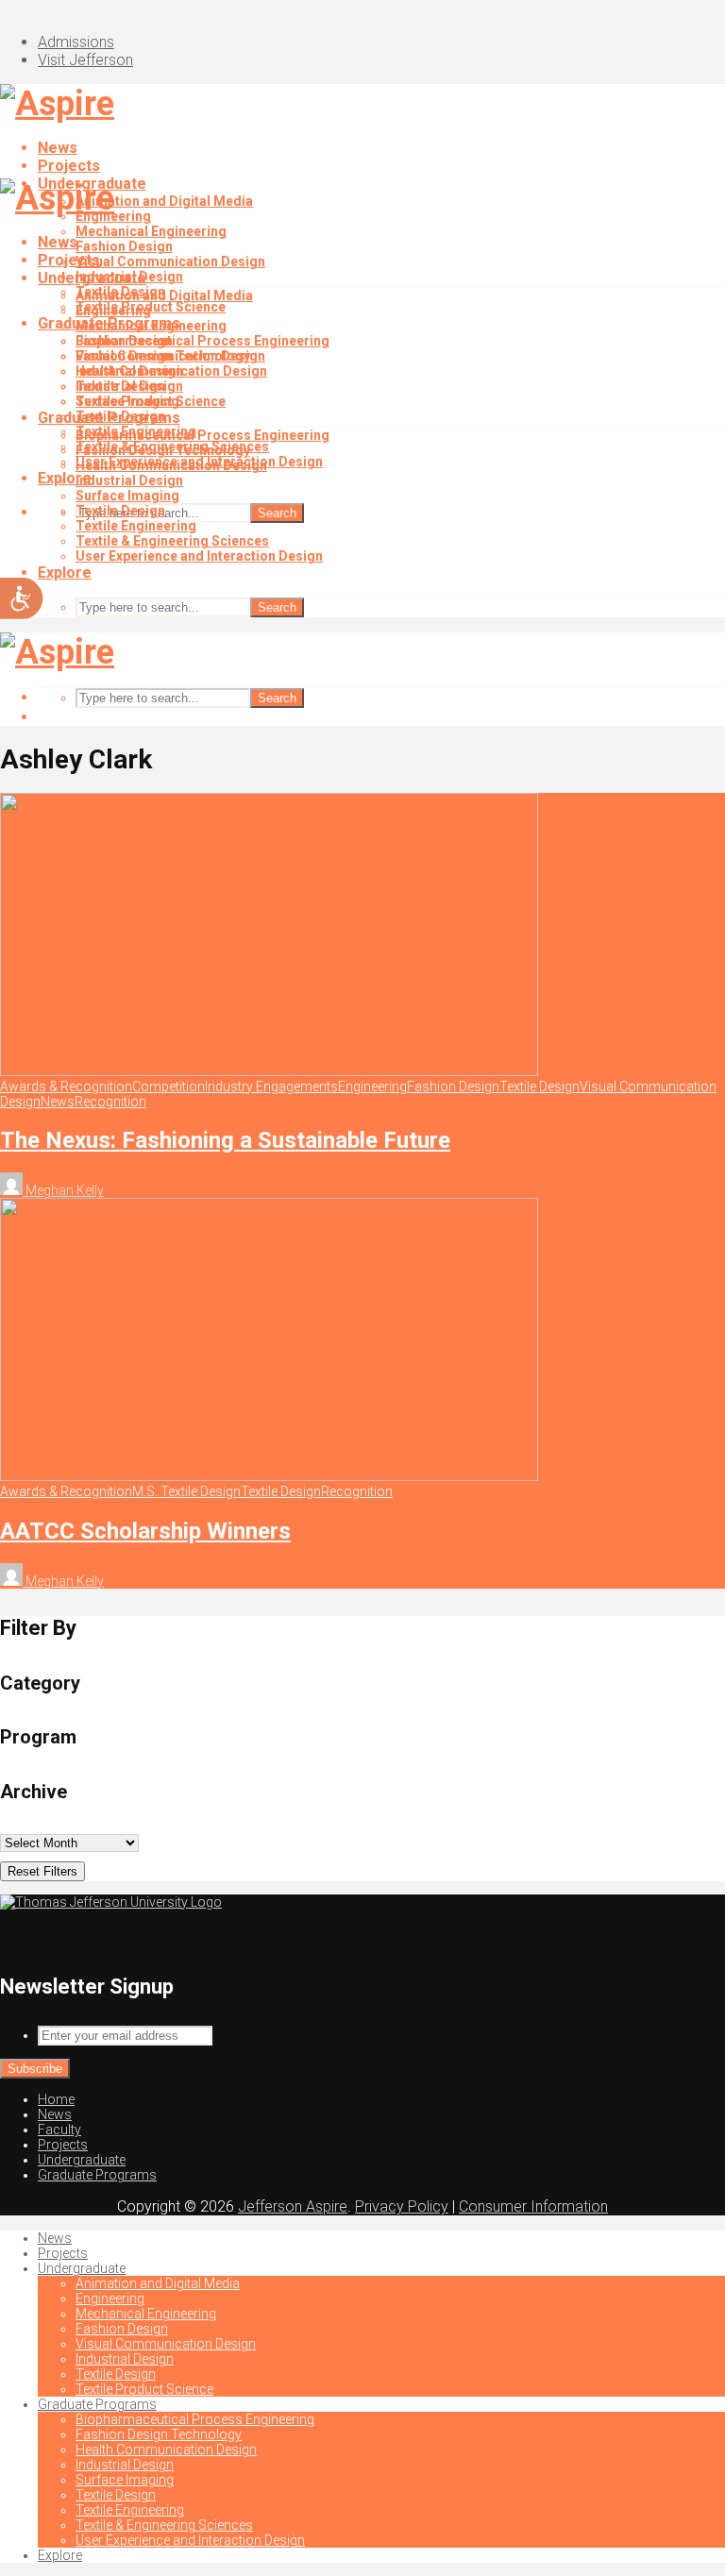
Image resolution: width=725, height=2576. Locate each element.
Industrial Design (129, 371)
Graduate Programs (109, 418)
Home (56, 2099)
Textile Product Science (151, 401)
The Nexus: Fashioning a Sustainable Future (225, 1140)
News (58, 148)
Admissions (76, 42)
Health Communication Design (171, 465)
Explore (65, 572)
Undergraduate (92, 278)
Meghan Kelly (63, 1190)
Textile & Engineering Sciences (172, 541)
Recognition (110, 1102)
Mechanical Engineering (151, 231)
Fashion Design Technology (163, 450)
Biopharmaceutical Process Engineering (202, 341)
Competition (169, 1086)
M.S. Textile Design (186, 1491)
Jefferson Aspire (293, 2206)
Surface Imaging (127, 496)
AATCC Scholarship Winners (145, 1531)
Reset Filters (42, 1871)
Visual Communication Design (170, 261)
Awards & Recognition (66, 1086)
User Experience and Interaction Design (199, 556)
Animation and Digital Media (164, 201)
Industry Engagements (271, 1086)
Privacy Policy (402, 2206)
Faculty (59, 2130)
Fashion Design (124, 246)
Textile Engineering (136, 526)
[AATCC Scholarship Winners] (269, 1476)
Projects (69, 166)
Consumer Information (533, 2206)
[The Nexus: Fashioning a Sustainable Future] (269, 1071)
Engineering (113, 311)
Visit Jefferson (85, 60)
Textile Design (120, 386)
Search (277, 513)
